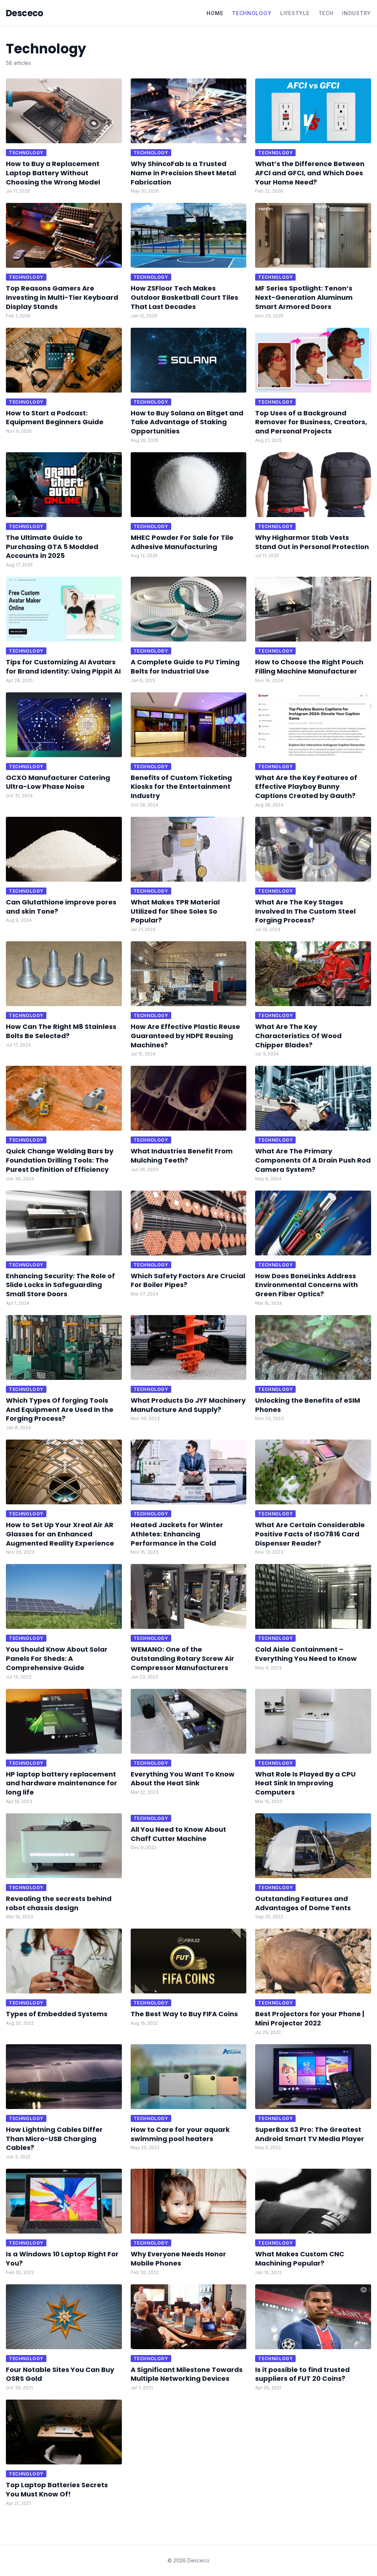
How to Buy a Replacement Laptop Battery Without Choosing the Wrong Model (53, 173)
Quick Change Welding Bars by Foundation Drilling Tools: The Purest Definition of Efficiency (60, 1160)
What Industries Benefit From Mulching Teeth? (182, 1156)
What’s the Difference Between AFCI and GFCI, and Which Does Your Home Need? (310, 173)
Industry (357, 13)
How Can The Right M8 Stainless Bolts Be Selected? (61, 1031)
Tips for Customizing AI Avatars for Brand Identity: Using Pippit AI (63, 667)
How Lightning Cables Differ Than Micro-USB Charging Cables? (54, 2139)
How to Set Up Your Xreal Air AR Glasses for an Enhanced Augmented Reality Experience (60, 1534)
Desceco (25, 13)
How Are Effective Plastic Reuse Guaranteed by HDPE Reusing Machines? (185, 1036)
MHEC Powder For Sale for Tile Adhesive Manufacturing (182, 542)
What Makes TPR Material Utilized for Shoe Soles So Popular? (175, 911)
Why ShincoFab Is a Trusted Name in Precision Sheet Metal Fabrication (183, 173)
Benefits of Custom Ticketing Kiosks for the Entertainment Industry (181, 787)
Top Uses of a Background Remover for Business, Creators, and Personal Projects (311, 422)
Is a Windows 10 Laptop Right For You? (62, 2259)
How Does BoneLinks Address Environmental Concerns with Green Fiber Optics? (306, 1285)
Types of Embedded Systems (57, 2014)
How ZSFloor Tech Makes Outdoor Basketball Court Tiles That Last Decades (184, 297)
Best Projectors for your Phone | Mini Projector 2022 (310, 2018)
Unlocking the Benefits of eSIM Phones (308, 1405)
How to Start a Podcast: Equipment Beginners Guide (55, 418)
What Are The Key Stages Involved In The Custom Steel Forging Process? (305, 911)
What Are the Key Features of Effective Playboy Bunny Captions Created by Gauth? (306, 787)
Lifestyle (295, 13)
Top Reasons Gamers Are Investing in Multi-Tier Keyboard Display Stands (62, 297)
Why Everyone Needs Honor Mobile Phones (178, 2259)
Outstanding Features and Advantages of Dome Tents (303, 1903)
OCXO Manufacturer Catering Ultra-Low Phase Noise (58, 782)
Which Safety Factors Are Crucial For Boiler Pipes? (188, 1280)
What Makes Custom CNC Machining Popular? (300, 2259)
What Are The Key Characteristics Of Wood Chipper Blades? (298, 1036)
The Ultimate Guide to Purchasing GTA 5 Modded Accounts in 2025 (52, 547)
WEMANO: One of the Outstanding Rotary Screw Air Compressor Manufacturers (182, 1658)
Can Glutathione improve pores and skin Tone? (61, 907)
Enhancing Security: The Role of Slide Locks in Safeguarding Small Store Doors (60, 1285)
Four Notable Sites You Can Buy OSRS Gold (60, 2374)
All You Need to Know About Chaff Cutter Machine (178, 1834)
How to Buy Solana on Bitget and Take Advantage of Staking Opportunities (187, 422)
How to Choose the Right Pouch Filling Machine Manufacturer (309, 667)
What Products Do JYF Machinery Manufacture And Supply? (188, 1405)
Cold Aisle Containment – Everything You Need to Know (306, 1654)
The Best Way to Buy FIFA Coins (184, 2014)
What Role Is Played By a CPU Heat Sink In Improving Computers (305, 1783)
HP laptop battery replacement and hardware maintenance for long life (61, 1783)
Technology (252, 13)
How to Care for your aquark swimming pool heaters (180, 2134)
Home (215, 13)
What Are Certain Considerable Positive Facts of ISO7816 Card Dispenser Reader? (310, 1534)
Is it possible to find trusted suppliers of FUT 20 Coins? (302, 2374)
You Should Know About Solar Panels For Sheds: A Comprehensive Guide (57, 1658)
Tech (326, 13)
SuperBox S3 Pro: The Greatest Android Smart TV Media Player (310, 2134)
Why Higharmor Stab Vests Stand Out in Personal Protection (312, 542)
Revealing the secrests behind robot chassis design (59, 1903)
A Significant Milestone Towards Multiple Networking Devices (187, 2374)
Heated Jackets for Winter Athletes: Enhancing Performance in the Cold (177, 1534)
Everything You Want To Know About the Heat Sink (183, 1779)
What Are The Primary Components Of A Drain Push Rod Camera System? (313, 1160)
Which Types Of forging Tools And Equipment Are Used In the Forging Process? (60, 1410)
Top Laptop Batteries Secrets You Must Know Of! (57, 2489)
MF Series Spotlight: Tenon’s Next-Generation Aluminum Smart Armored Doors (304, 297)
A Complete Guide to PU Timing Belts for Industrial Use (185, 667)
